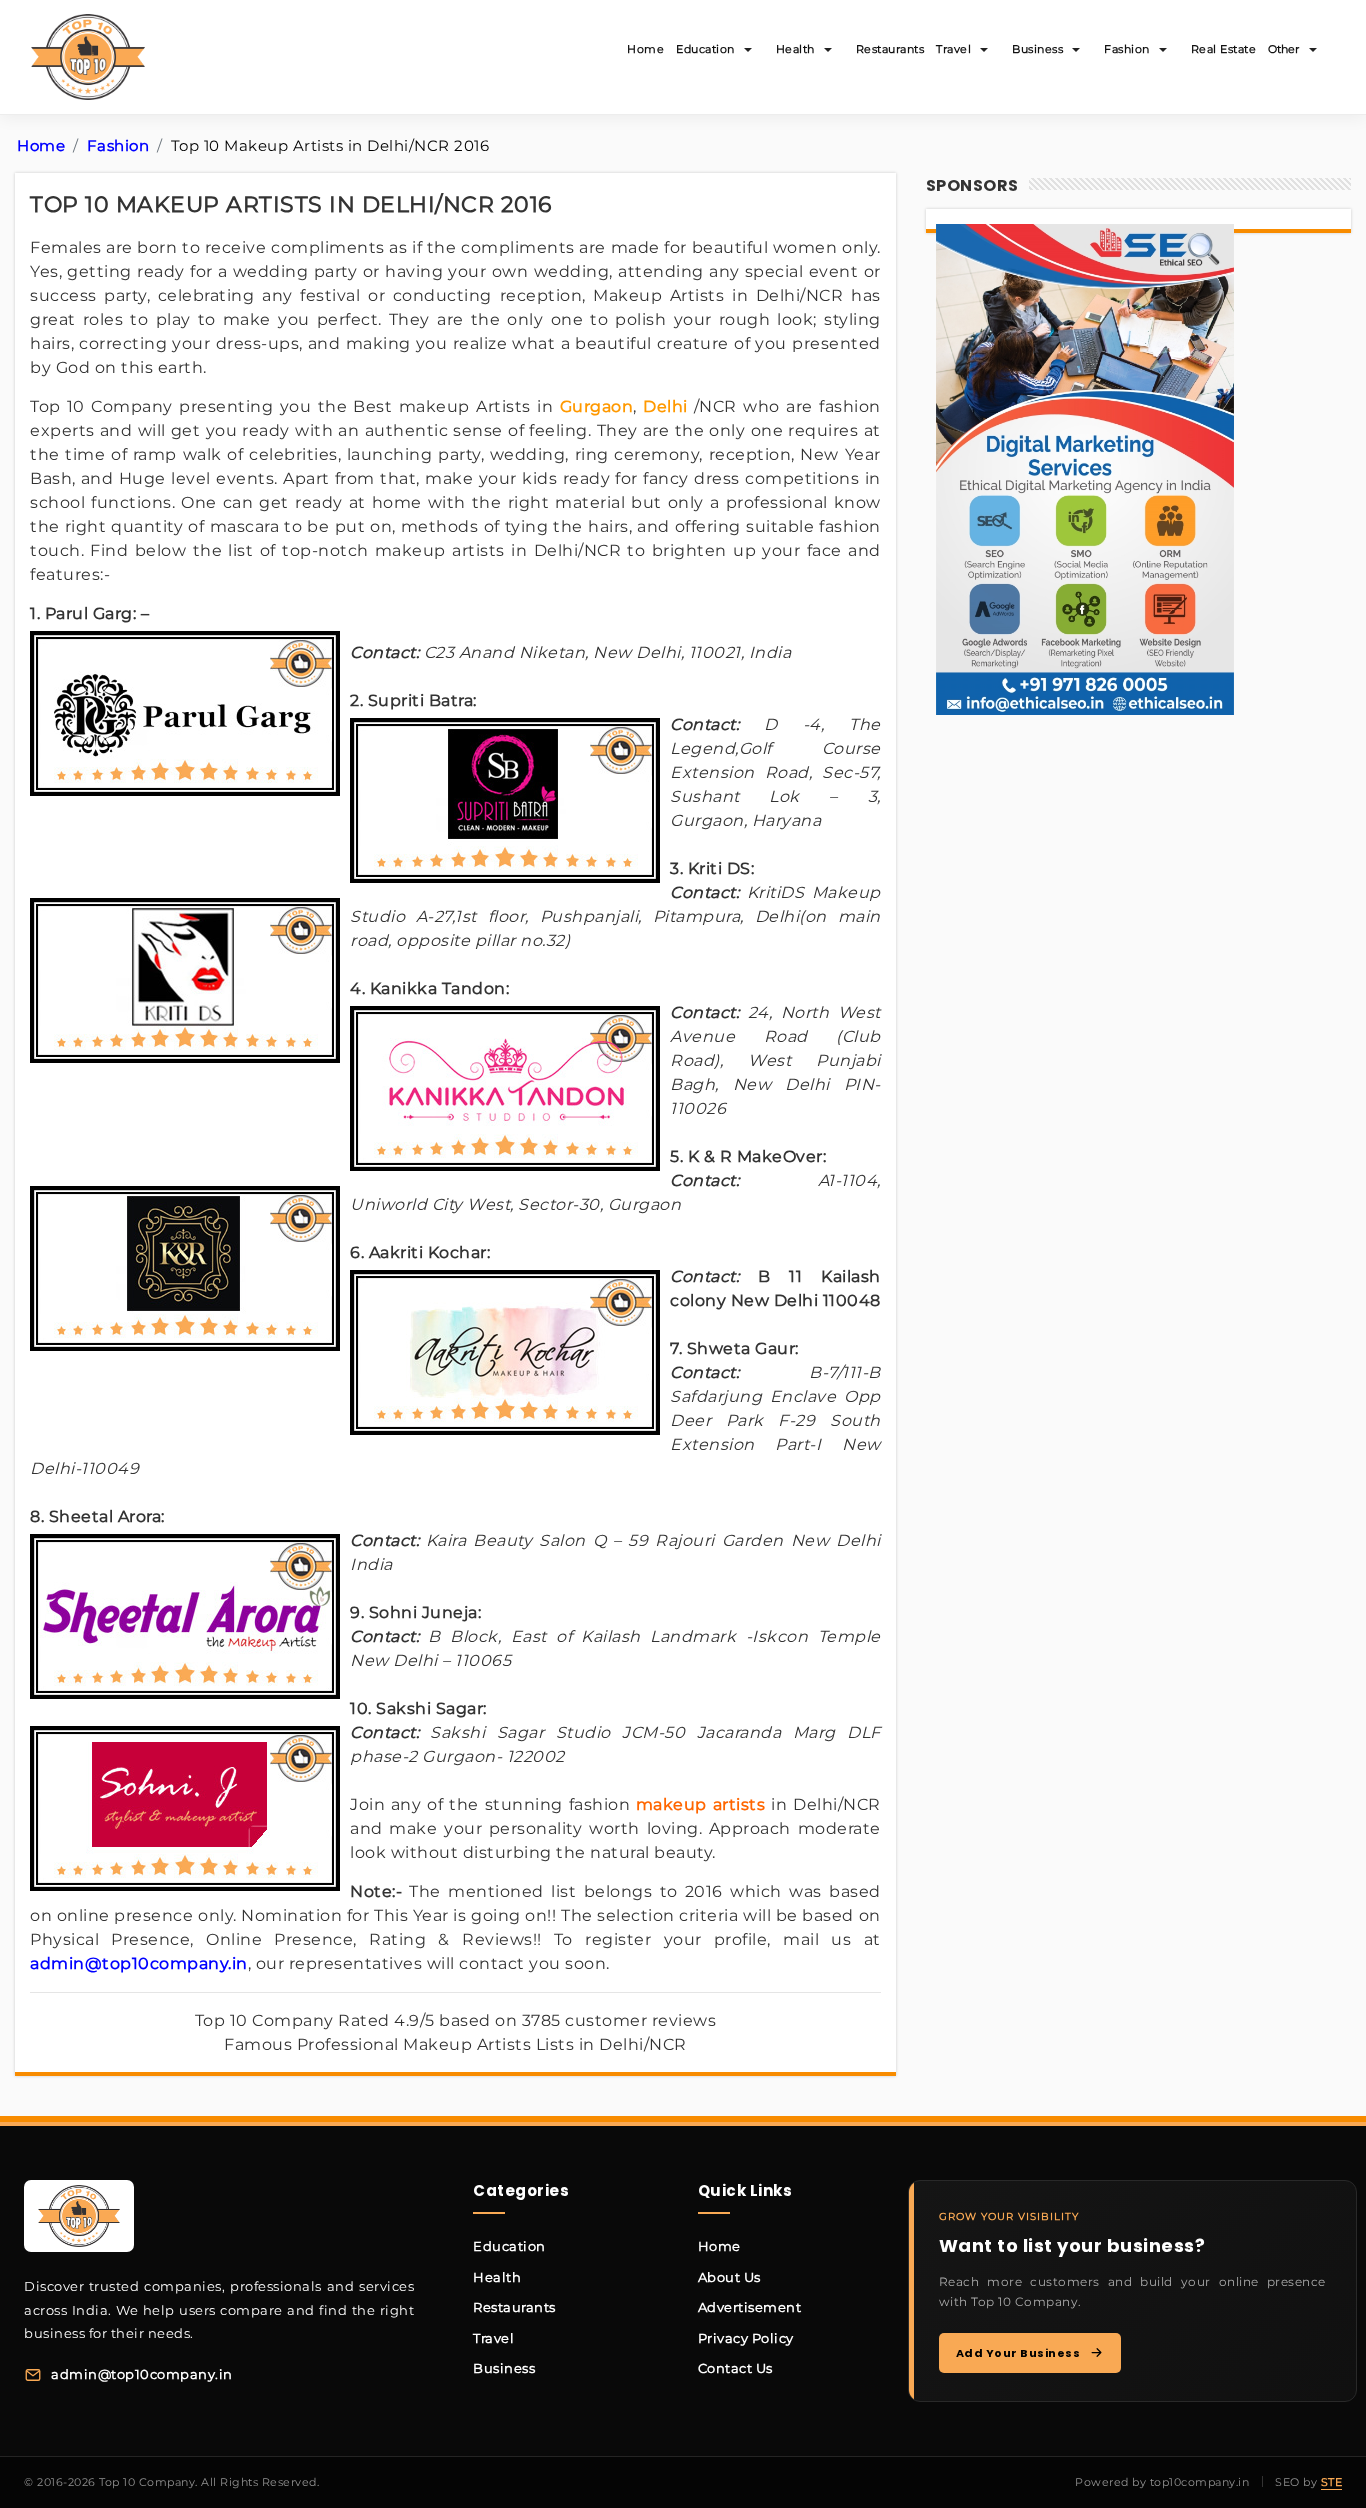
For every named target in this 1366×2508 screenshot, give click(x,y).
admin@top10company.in (139, 1963)
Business (1037, 49)
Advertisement (750, 2307)
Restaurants (890, 49)
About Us (729, 2277)
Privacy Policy (746, 2338)
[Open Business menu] (1076, 50)
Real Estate (1224, 49)
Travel (953, 49)
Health (795, 49)
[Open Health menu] (828, 50)
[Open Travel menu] (984, 50)
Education (705, 49)
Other (1283, 49)
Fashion (1127, 49)
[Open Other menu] (1313, 50)
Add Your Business (1018, 2353)
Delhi (665, 406)
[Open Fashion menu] (1163, 50)
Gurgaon (597, 406)
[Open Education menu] (748, 50)
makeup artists (700, 1804)
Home (645, 49)
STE (1332, 2482)
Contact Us (735, 2368)
